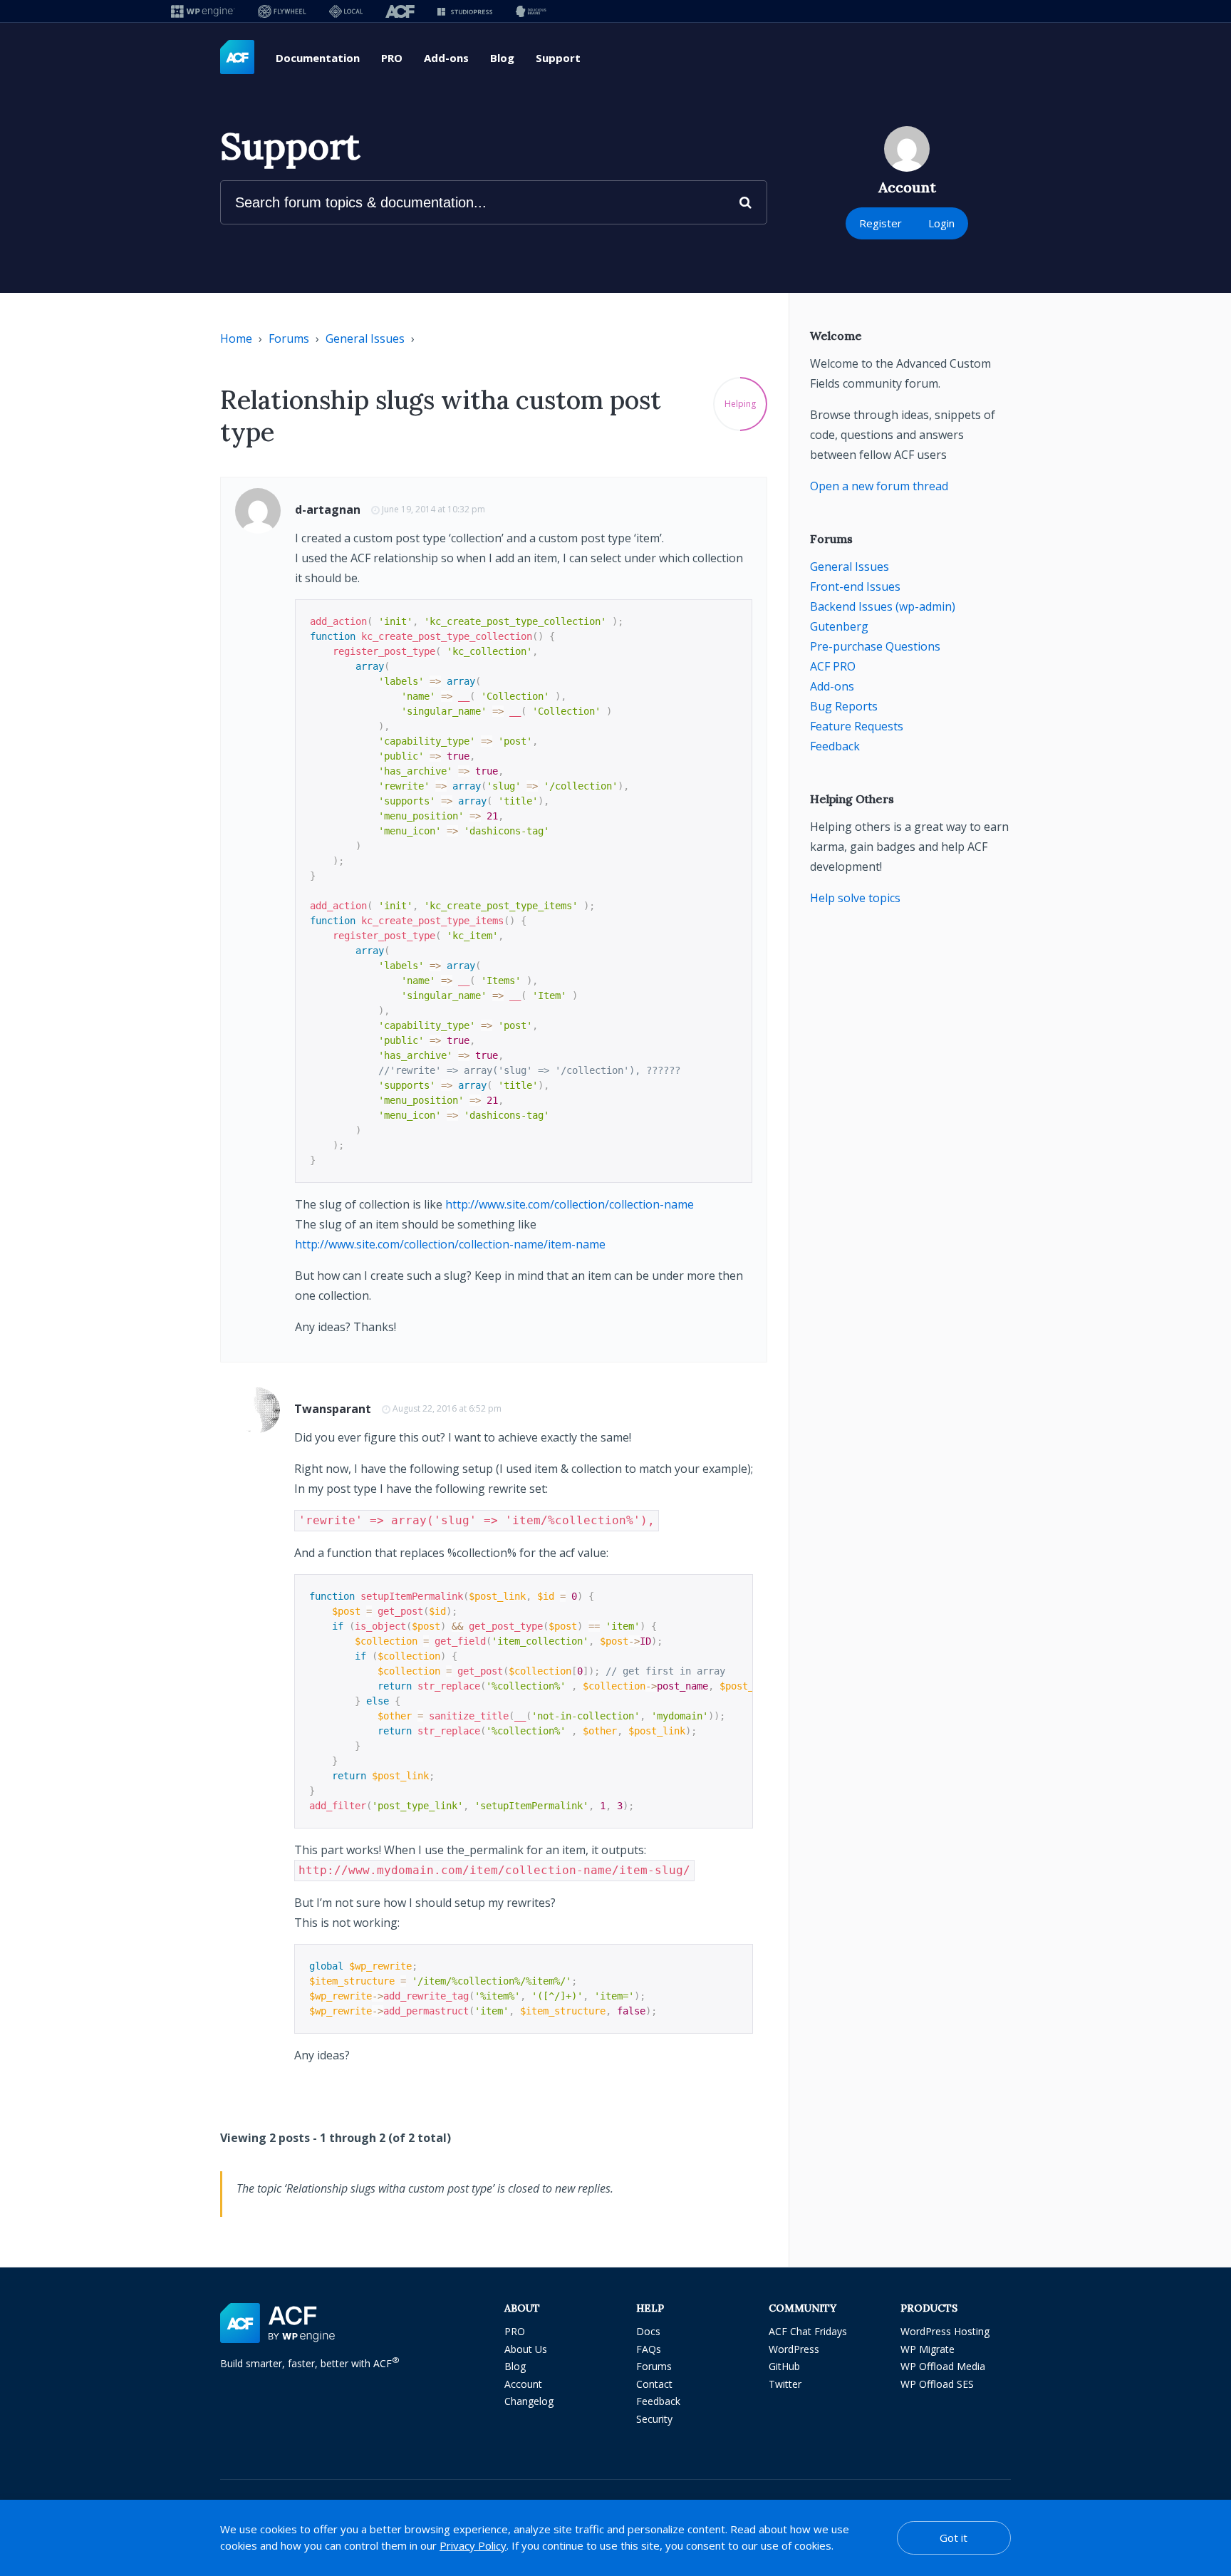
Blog (502, 58)
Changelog (529, 2401)
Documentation (318, 58)
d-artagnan (328, 509)
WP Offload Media (943, 2366)
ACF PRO (833, 666)
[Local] (346, 11)
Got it (954, 2538)
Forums (289, 338)
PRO (392, 58)
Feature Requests (857, 726)
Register (881, 223)
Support (558, 58)
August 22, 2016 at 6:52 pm (447, 1408)
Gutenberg (839, 626)
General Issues (365, 338)
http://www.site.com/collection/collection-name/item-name (450, 1244)
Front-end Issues (855, 586)
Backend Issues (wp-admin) (883, 606)
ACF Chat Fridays (808, 2331)
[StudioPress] (465, 11)
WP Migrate (928, 2349)
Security (654, 2419)
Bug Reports (844, 706)
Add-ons (446, 58)
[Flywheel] (282, 11)
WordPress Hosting (945, 2331)
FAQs (649, 2349)
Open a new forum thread (879, 486)
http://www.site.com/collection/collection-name (570, 1204)
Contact (654, 2384)
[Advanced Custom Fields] (237, 58)
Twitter (785, 2384)
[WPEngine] (203, 11)
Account (523, 2384)
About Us (526, 2349)
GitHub (784, 2366)
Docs (648, 2331)
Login (941, 223)
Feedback (835, 746)
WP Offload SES (937, 2384)
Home (236, 338)
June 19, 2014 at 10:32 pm (433, 509)
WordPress (794, 2349)
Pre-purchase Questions (875, 646)
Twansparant (333, 1409)
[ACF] (400, 11)
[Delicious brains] (531, 11)
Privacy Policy (473, 2545)
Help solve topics (855, 898)
